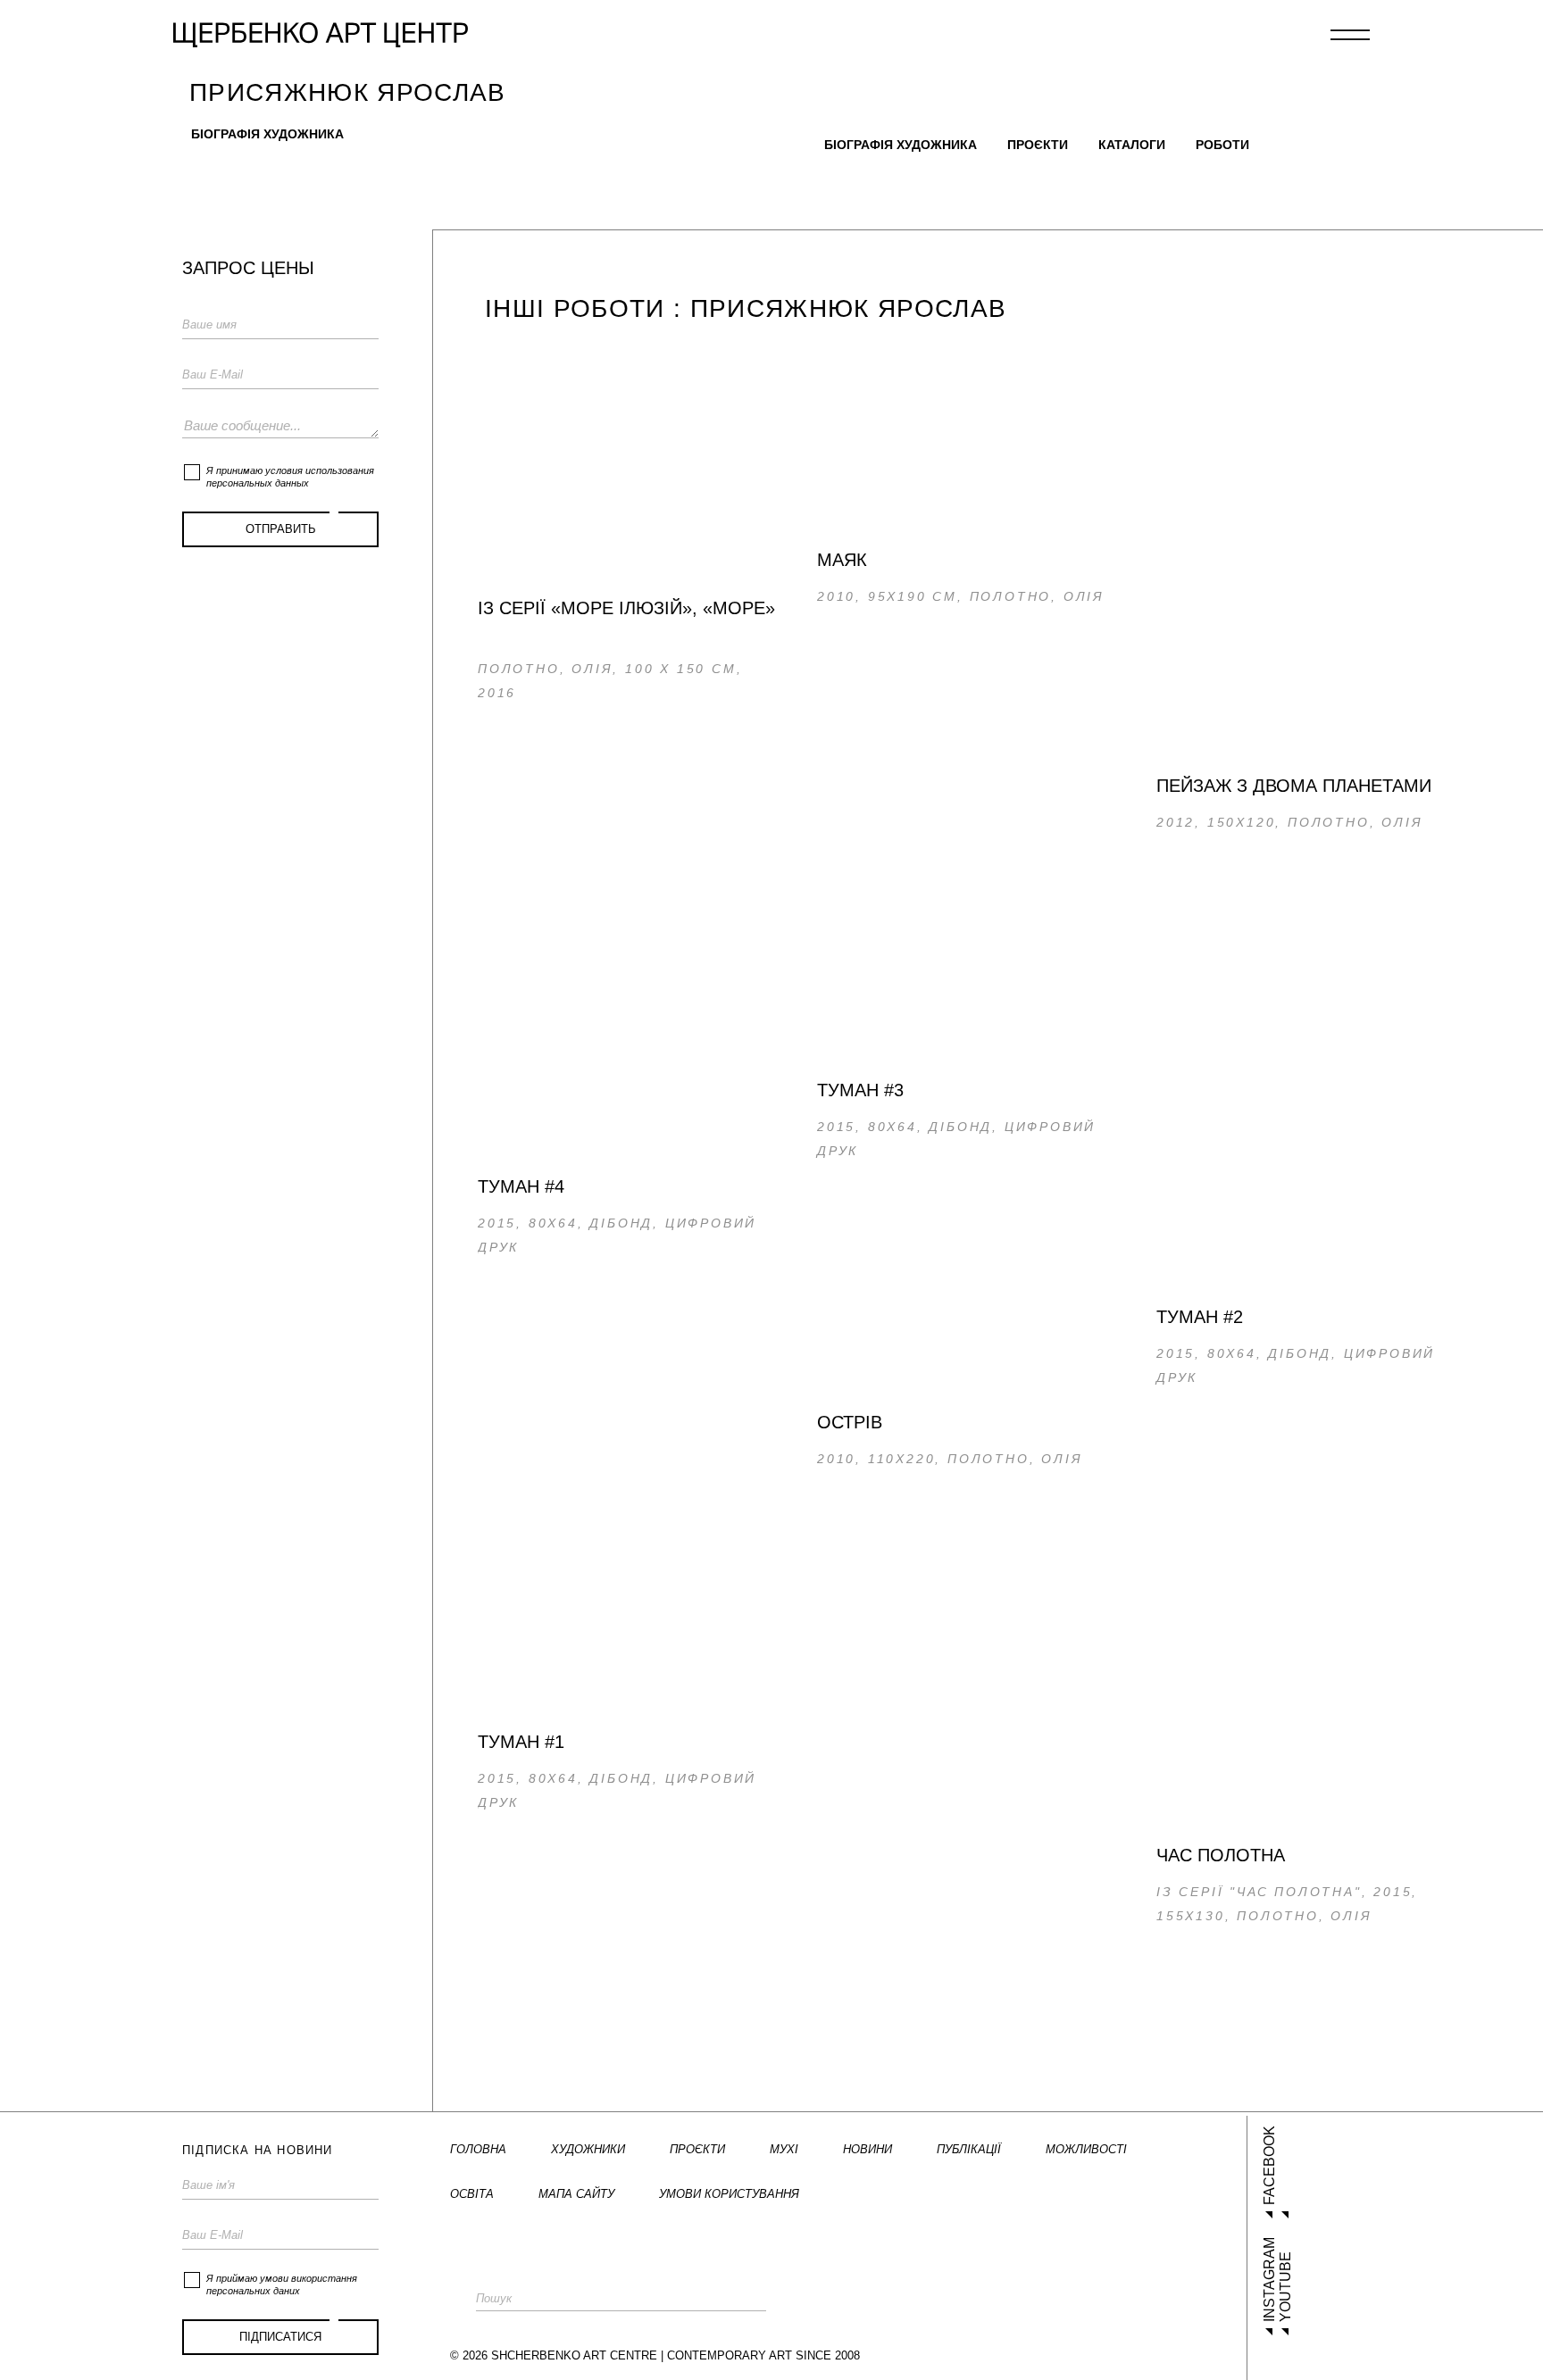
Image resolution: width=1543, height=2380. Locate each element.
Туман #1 (521, 1742)
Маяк (842, 560)
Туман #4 (521, 1186)
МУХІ (784, 2149)
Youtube (1285, 2287)
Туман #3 (860, 1090)
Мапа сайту (576, 2194)
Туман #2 (1200, 1317)
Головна (478, 2149)
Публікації (969, 2149)
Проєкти (1038, 145)
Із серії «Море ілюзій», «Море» (626, 608)
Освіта (472, 2194)
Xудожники (588, 2149)
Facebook (1269, 2165)
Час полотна (1221, 1855)
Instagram (1269, 2280)
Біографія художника (267, 134)
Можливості (1086, 2149)
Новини (867, 2149)
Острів (850, 1422)
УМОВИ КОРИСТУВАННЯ (729, 2194)
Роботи (1222, 145)
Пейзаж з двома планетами (1294, 786)
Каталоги (1132, 145)
